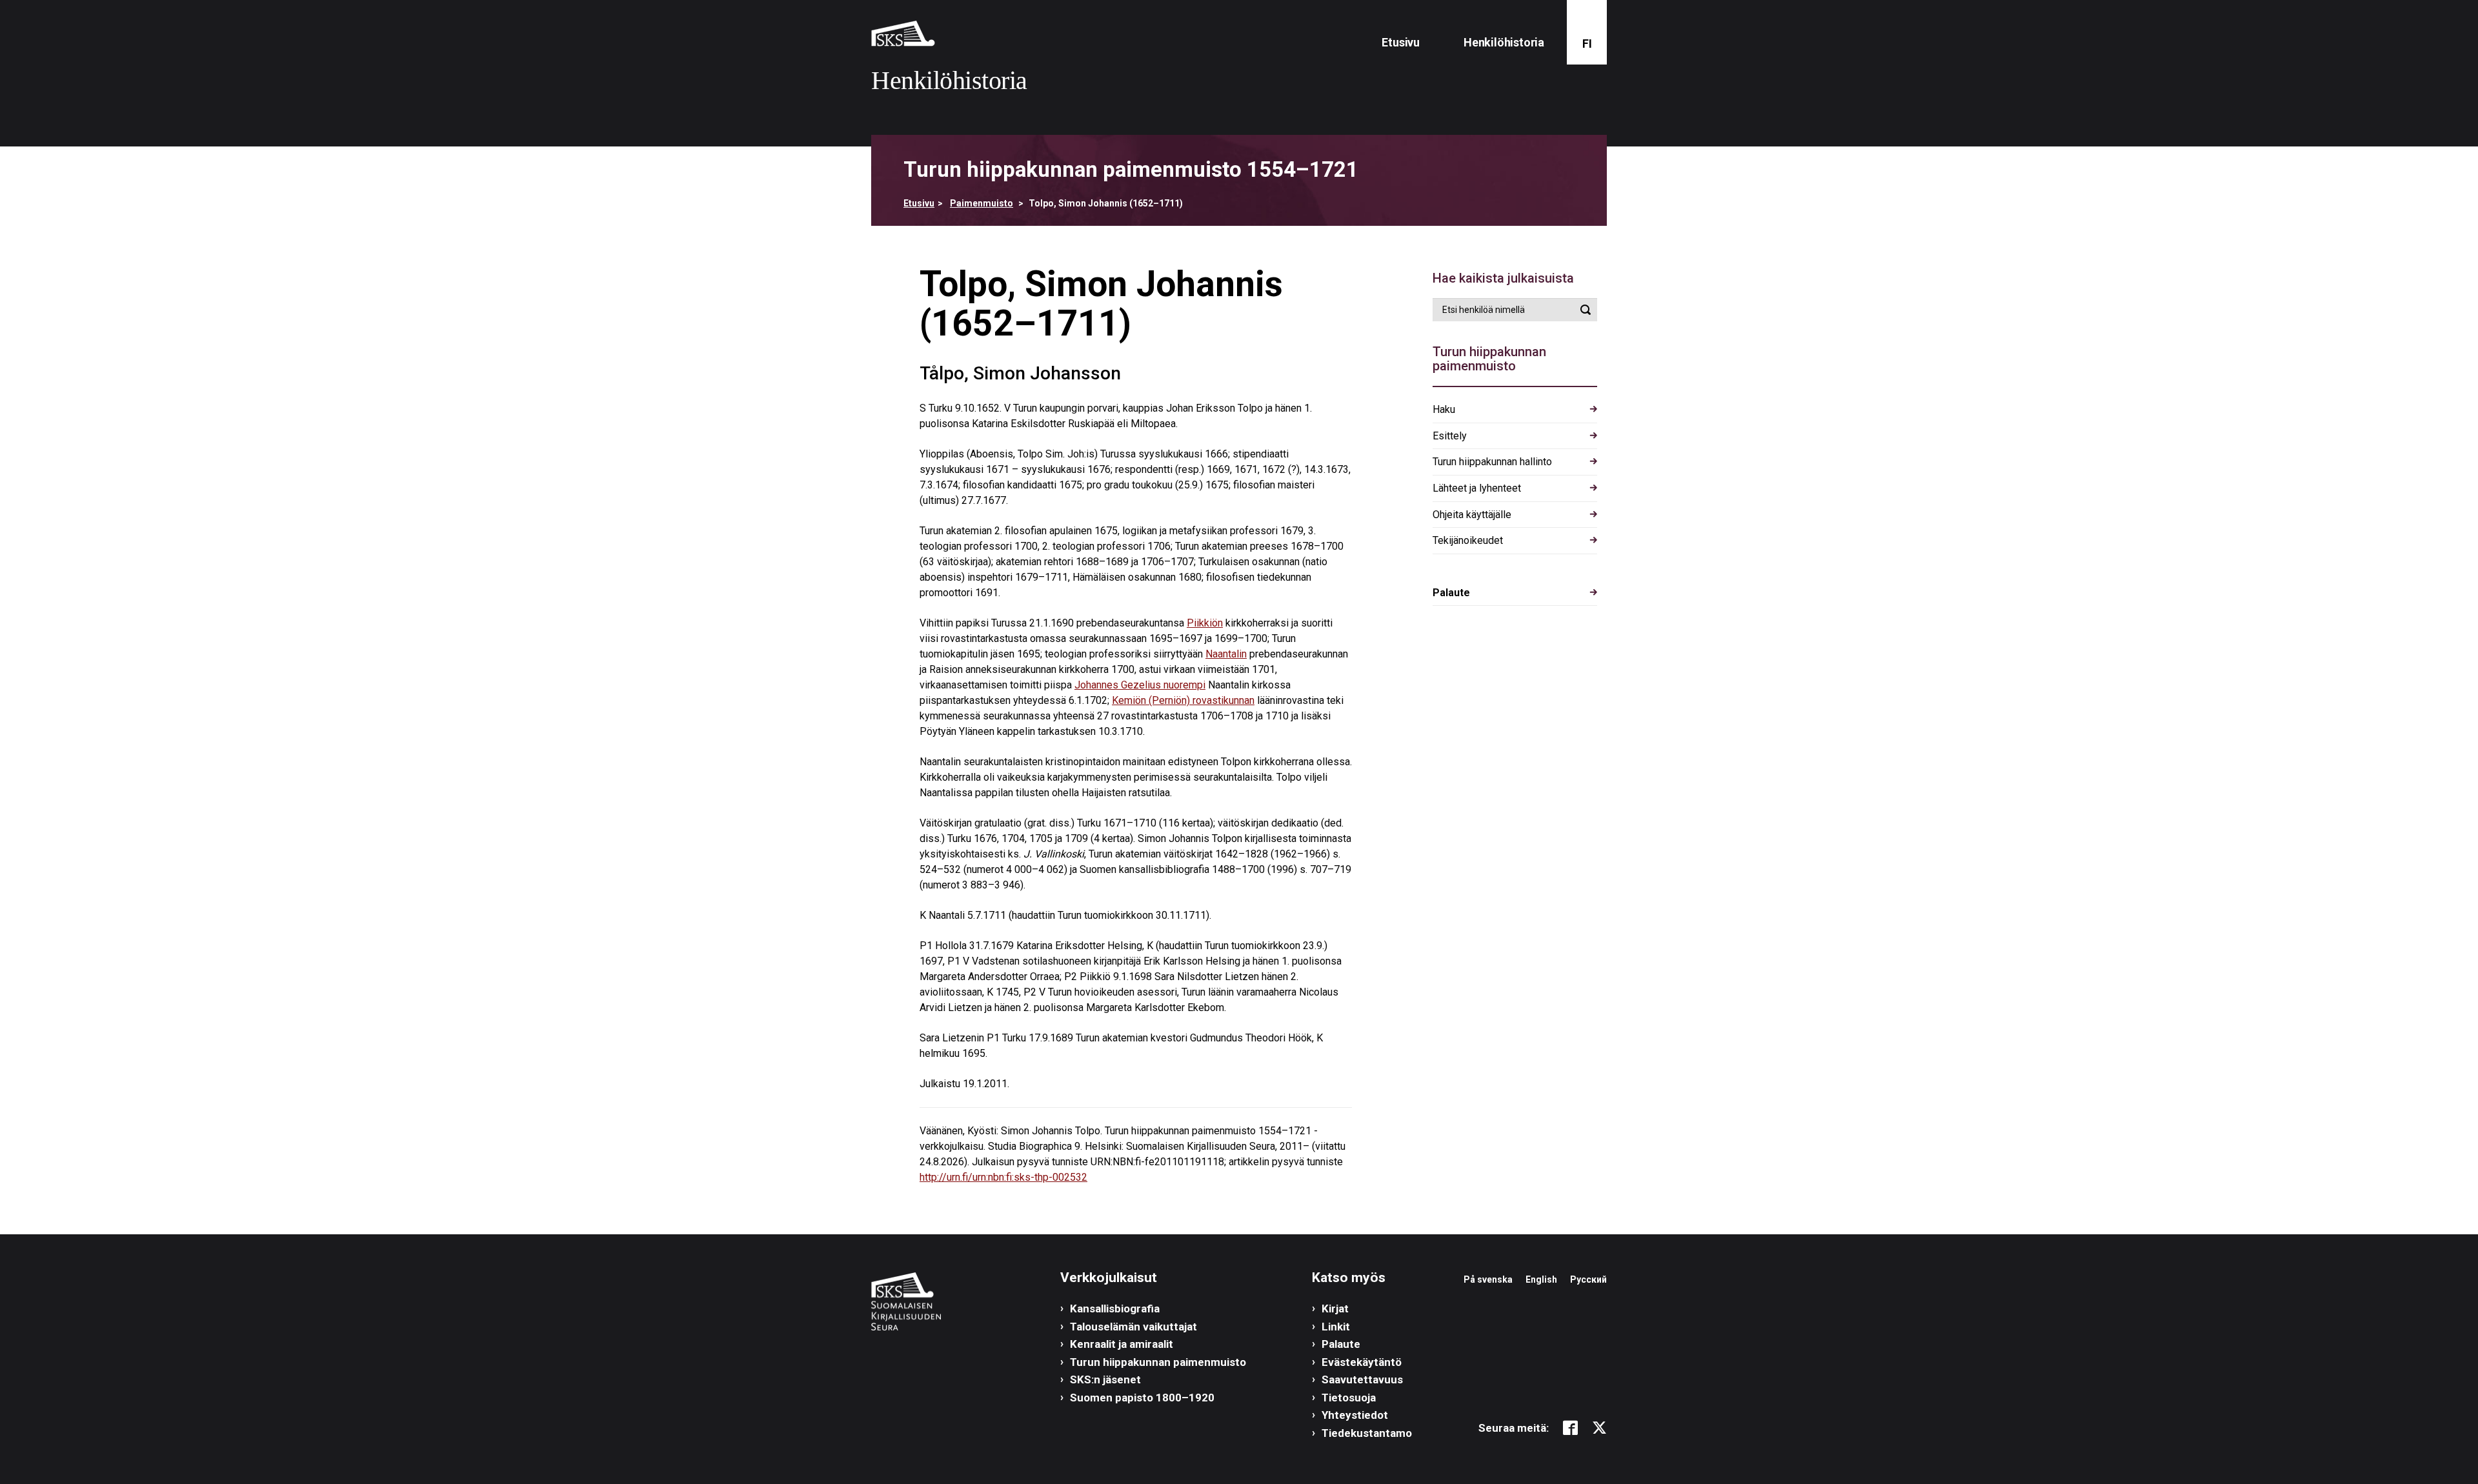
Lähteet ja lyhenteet (1477, 488)
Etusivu (1401, 42)
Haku (1444, 409)
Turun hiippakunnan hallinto (1492, 462)
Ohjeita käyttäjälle (1472, 515)
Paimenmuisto (982, 203)
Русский (1588, 1279)
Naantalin (1226, 654)
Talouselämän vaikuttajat (1133, 1327)
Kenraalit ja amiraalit (1122, 1344)
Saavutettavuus (1362, 1379)
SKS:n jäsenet (1105, 1379)
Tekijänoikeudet (1468, 540)
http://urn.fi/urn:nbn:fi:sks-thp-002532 (1003, 1177)
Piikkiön (1205, 623)
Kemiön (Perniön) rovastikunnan (1183, 700)
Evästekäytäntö (1362, 1362)
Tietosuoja (1349, 1398)
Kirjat (1335, 1309)
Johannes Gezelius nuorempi (1140, 685)
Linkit (1336, 1327)
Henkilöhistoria (1504, 42)
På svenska (1488, 1279)
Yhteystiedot (1355, 1415)
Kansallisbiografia (1115, 1309)
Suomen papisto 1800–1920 (1142, 1398)
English (1541, 1279)
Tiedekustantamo (1367, 1433)
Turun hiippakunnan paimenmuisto (1158, 1362)
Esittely (1450, 436)
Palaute (1451, 593)
